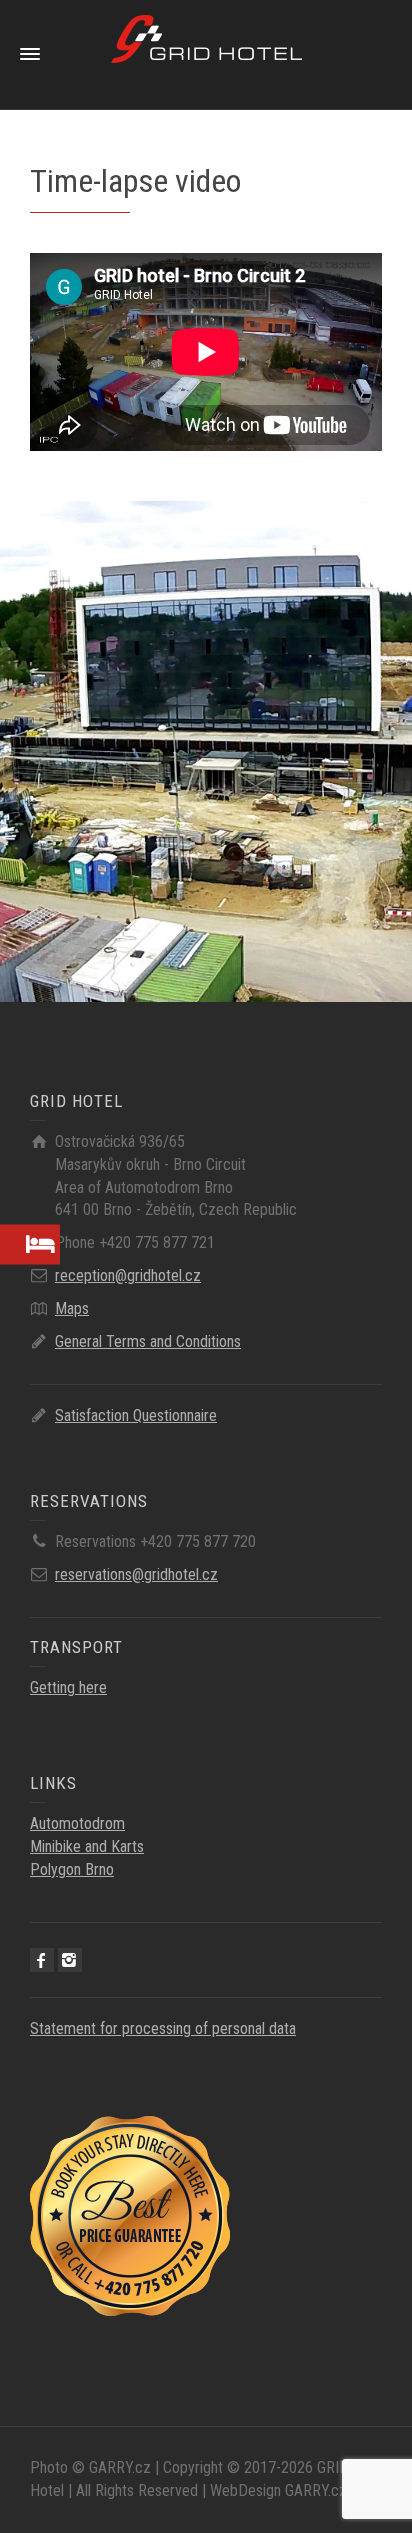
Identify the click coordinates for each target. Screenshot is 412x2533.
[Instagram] (70, 1960)
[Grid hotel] (206, 53)
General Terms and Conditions (148, 1341)
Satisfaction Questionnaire (136, 1415)
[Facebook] (42, 1960)
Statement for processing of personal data (163, 2028)
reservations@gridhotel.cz (136, 1574)
